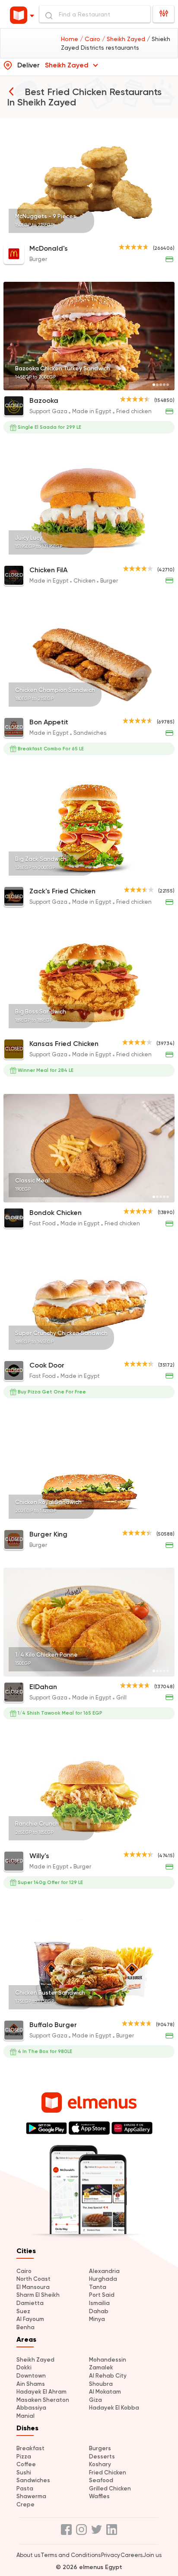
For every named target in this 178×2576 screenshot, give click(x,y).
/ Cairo (91, 39)
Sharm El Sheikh (38, 2295)
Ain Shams (31, 2384)
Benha (25, 2327)
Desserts (102, 2456)
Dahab (99, 2311)
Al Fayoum (30, 2319)
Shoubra (101, 2384)
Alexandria (104, 2271)
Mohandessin (108, 2360)
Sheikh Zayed (35, 2360)
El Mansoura (33, 2287)
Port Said (102, 2295)
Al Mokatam (105, 2392)
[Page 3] (161, 233)
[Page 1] (154, 233)
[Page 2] (157, 233)
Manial (25, 2416)
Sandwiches (33, 2480)
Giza (95, 2400)
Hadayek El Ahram (41, 2392)
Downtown (31, 2376)
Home (70, 39)
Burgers (100, 2448)
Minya (97, 2319)
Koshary (100, 2464)
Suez (23, 2311)
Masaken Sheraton (43, 2400)
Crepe (25, 2504)
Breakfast (30, 2448)
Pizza (24, 2456)
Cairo (24, 2271)
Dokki (24, 2367)
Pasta (25, 2488)
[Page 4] (164, 233)
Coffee (26, 2464)
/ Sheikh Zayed (124, 39)
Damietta (30, 2303)
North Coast (33, 2279)
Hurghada (103, 2279)
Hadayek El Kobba (114, 2408)
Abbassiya (31, 2408)
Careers (132, 2555)
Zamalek (101, 2367)
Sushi (24, 2472)
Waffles (99, 2496)
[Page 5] (168, 233)
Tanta (98, 2287)
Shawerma (31, 2496)
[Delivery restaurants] (11, 91)
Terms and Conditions (71, 2555)
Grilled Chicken (110, 2488)
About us (28, 2555)
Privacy (111, 2555)
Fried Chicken (108, 2472)
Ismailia (99, 2303)
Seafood (101, 2480)
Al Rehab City (108, 2376)
